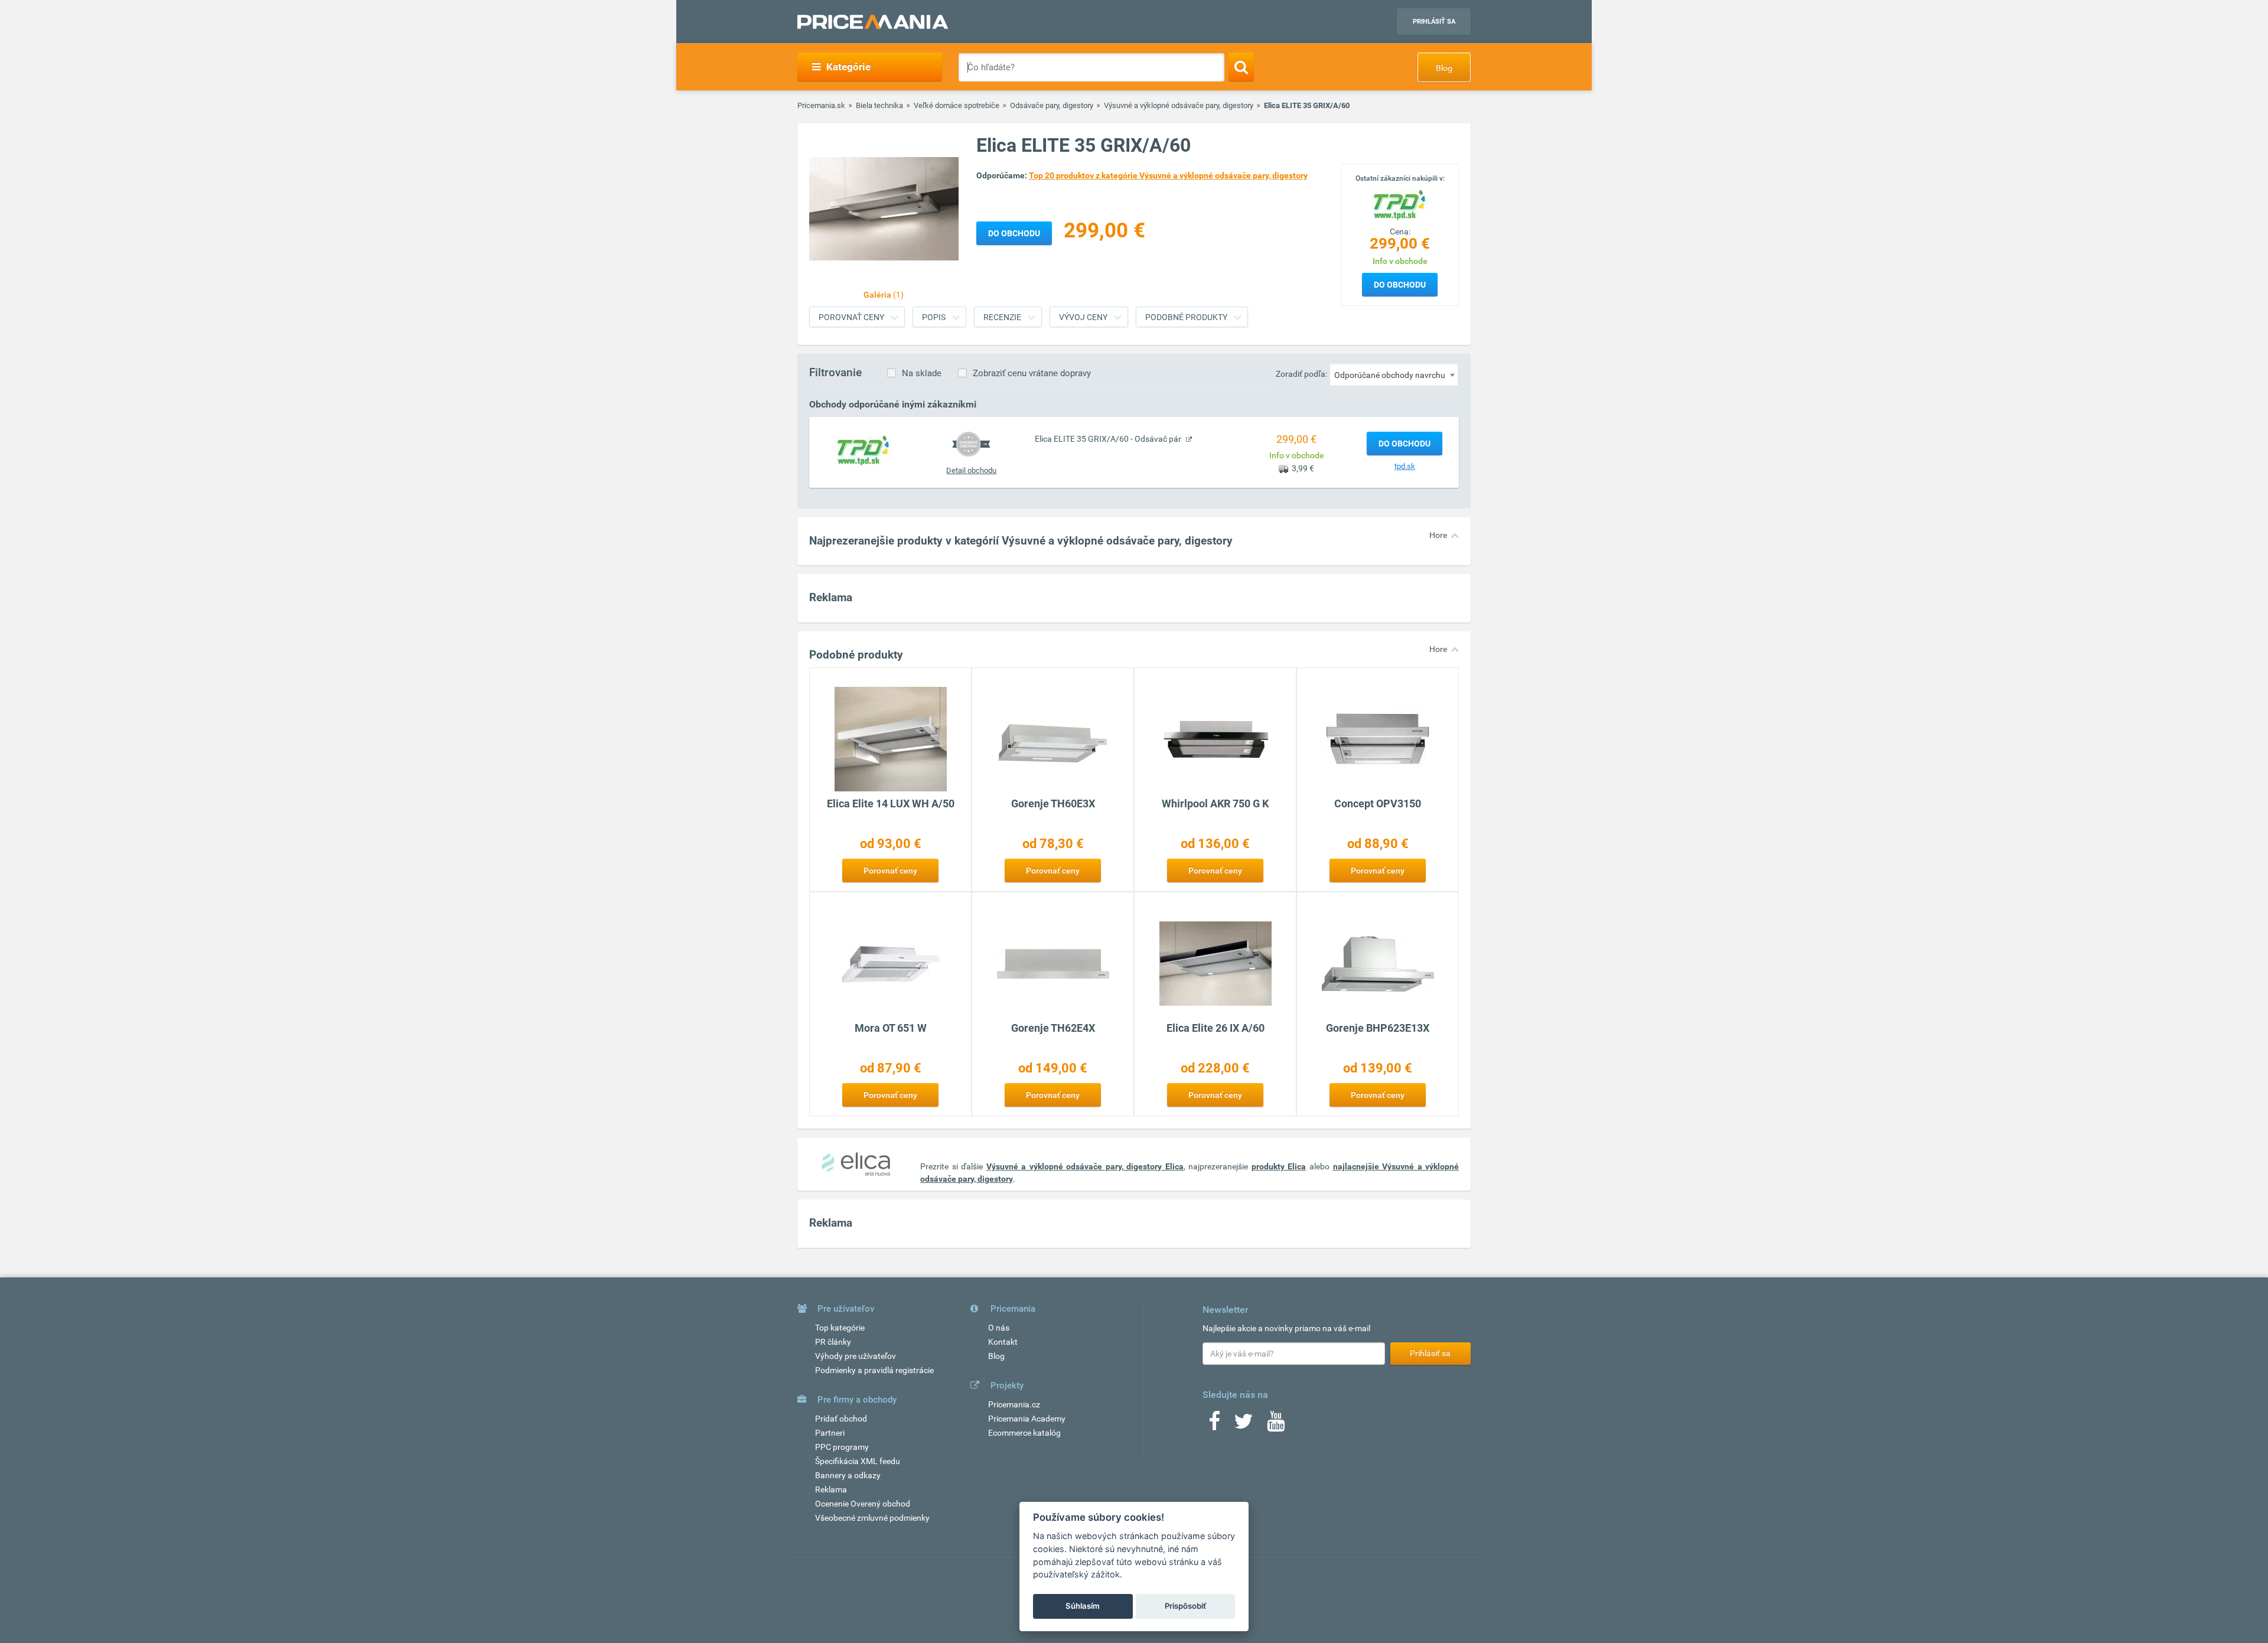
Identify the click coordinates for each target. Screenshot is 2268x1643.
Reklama (831, 1489)
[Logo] (1400, 204)
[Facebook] (1214, 1425)
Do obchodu (1400, 285)
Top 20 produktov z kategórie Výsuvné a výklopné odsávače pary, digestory (1168, 175)
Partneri (830, 1433)
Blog (1444, 68)
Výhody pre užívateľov (856, 1356)
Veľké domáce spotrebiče (957, 105)
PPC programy (842, 1447)
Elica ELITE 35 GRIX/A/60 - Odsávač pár (1109, 439)
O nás (999, 1328)
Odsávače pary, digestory (1052, 105)
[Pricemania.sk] (873, 22)
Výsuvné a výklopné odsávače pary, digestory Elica (1085, 1166)
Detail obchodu (971, 470)
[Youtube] (1276, 1425)
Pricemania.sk (821, 105)
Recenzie (1002, 317)
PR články (833, 1342)
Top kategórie (840, 1328)
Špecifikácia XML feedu (858, 1461)
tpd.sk (1405, 466)
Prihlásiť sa (1434, 22)
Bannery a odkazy (848, 1475)
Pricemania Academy (1027, 1419)
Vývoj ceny (1083, 317)
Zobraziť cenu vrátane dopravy (1032, 373)
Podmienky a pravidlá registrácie (874, 1370)
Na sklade (922, 373)
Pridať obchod (841, 1419)
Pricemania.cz (1014, 1404)
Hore (1438, 535)
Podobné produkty (1186, 317)
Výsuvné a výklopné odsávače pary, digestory (1179, 105)
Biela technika (879, 105)
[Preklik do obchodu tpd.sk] (863, 450)
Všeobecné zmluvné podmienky (872, 1518)
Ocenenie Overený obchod (863, 1504)
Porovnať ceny (851, 317)
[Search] (1241, 67)
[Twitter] (1244, 1425)
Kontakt (1003, 1342)
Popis (934, 317)
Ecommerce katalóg (1024, 1433)
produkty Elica (1279, 1166)
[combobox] (1394, 374)
